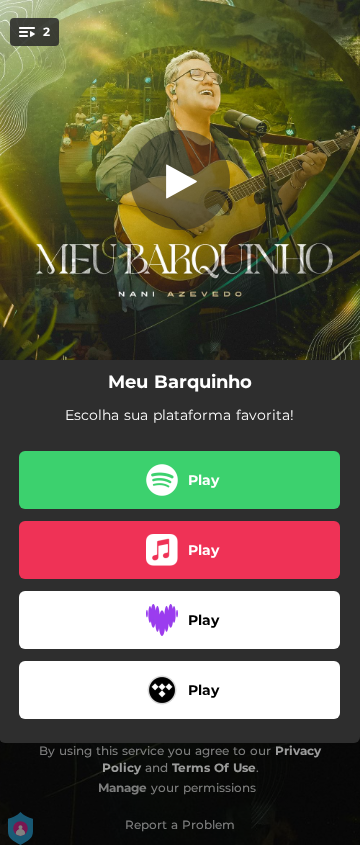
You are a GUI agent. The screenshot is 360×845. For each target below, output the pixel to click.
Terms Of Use (214, 767)
